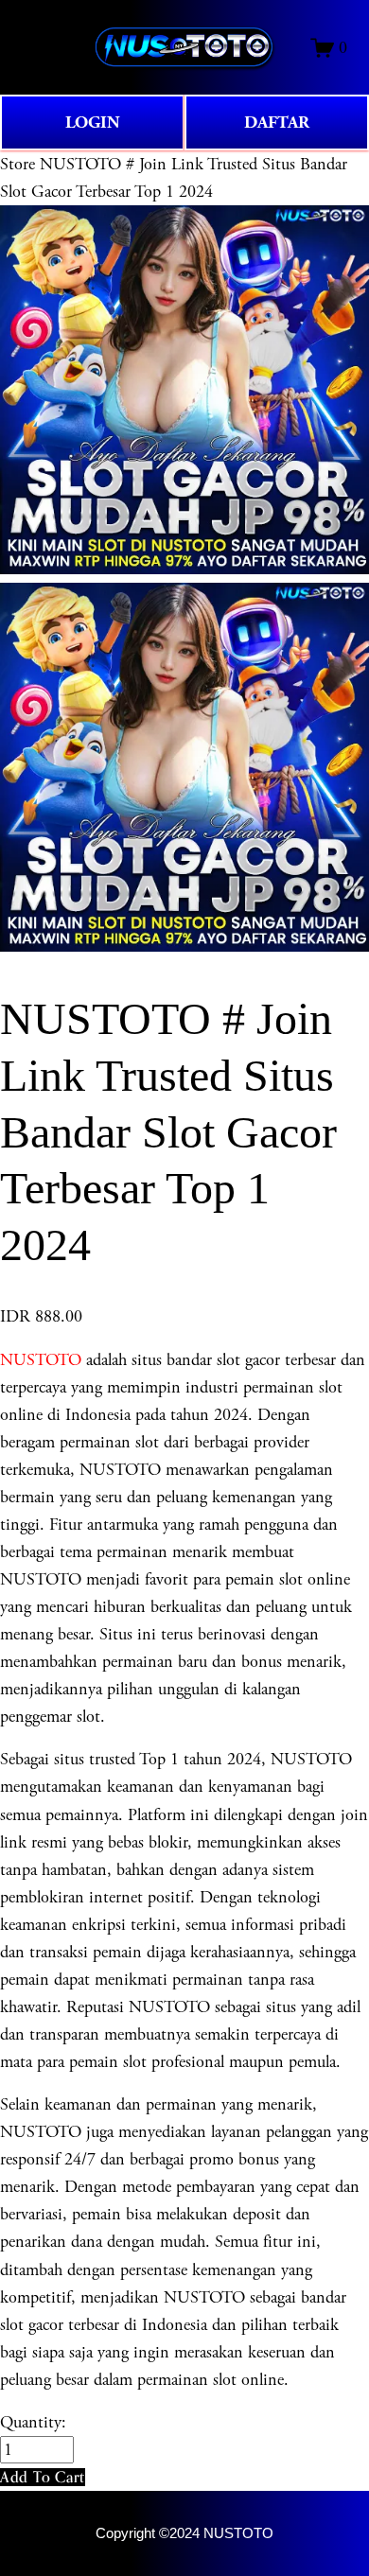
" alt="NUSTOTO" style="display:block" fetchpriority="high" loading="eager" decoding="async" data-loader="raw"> (184, 47)
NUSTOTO (41, 1360)
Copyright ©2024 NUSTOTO (184, 2533)
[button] (43, 2477)
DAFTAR (277, 123)
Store (18, 164)
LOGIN (93, 123)
